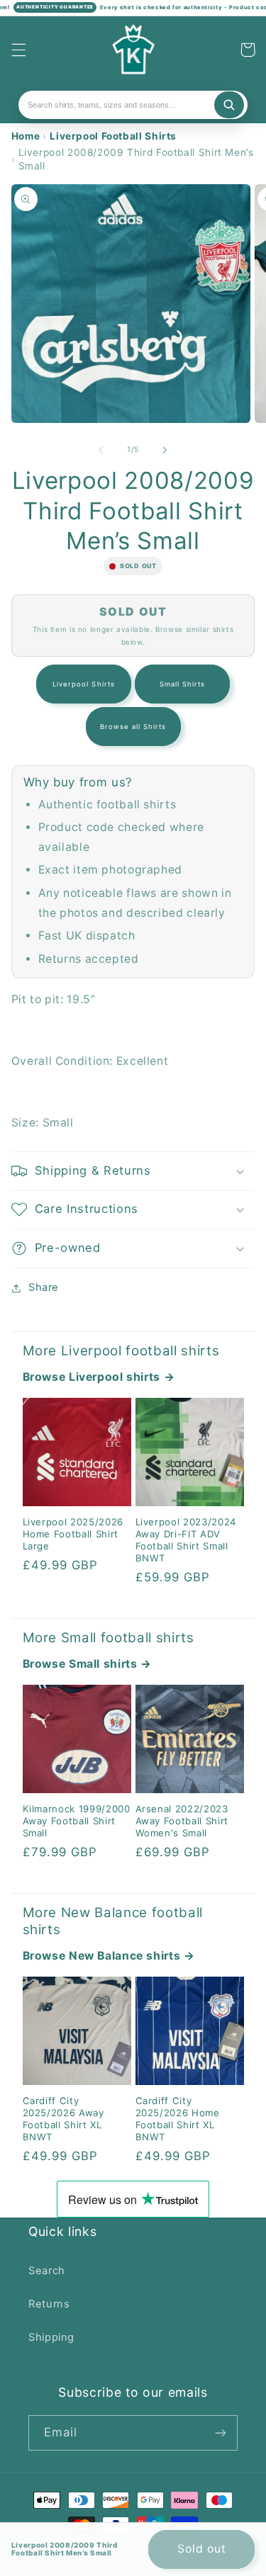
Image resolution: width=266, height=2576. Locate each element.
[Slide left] (101, 450)
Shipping (51, 2337)
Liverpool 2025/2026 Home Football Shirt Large (73, 1534)
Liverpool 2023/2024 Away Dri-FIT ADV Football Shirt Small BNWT (186, 1540)
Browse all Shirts (133, 727)
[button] (18, 50)
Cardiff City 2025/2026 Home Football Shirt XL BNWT (178, 2119)
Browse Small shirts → (87, 1664)
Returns (49, 2304)
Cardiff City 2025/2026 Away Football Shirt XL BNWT (63, 2119)
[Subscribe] (221, 2433)
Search (47, 2271)
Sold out (202, 2549)
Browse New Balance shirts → (109, 1956)
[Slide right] (165, 450)
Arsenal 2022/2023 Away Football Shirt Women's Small (182, 1821)
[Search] (229, 105)
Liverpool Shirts (84, 684)
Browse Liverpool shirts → (99, 1377)
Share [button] (44, 1287)
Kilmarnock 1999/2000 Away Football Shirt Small (77, 1821)
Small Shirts (183, 684)
